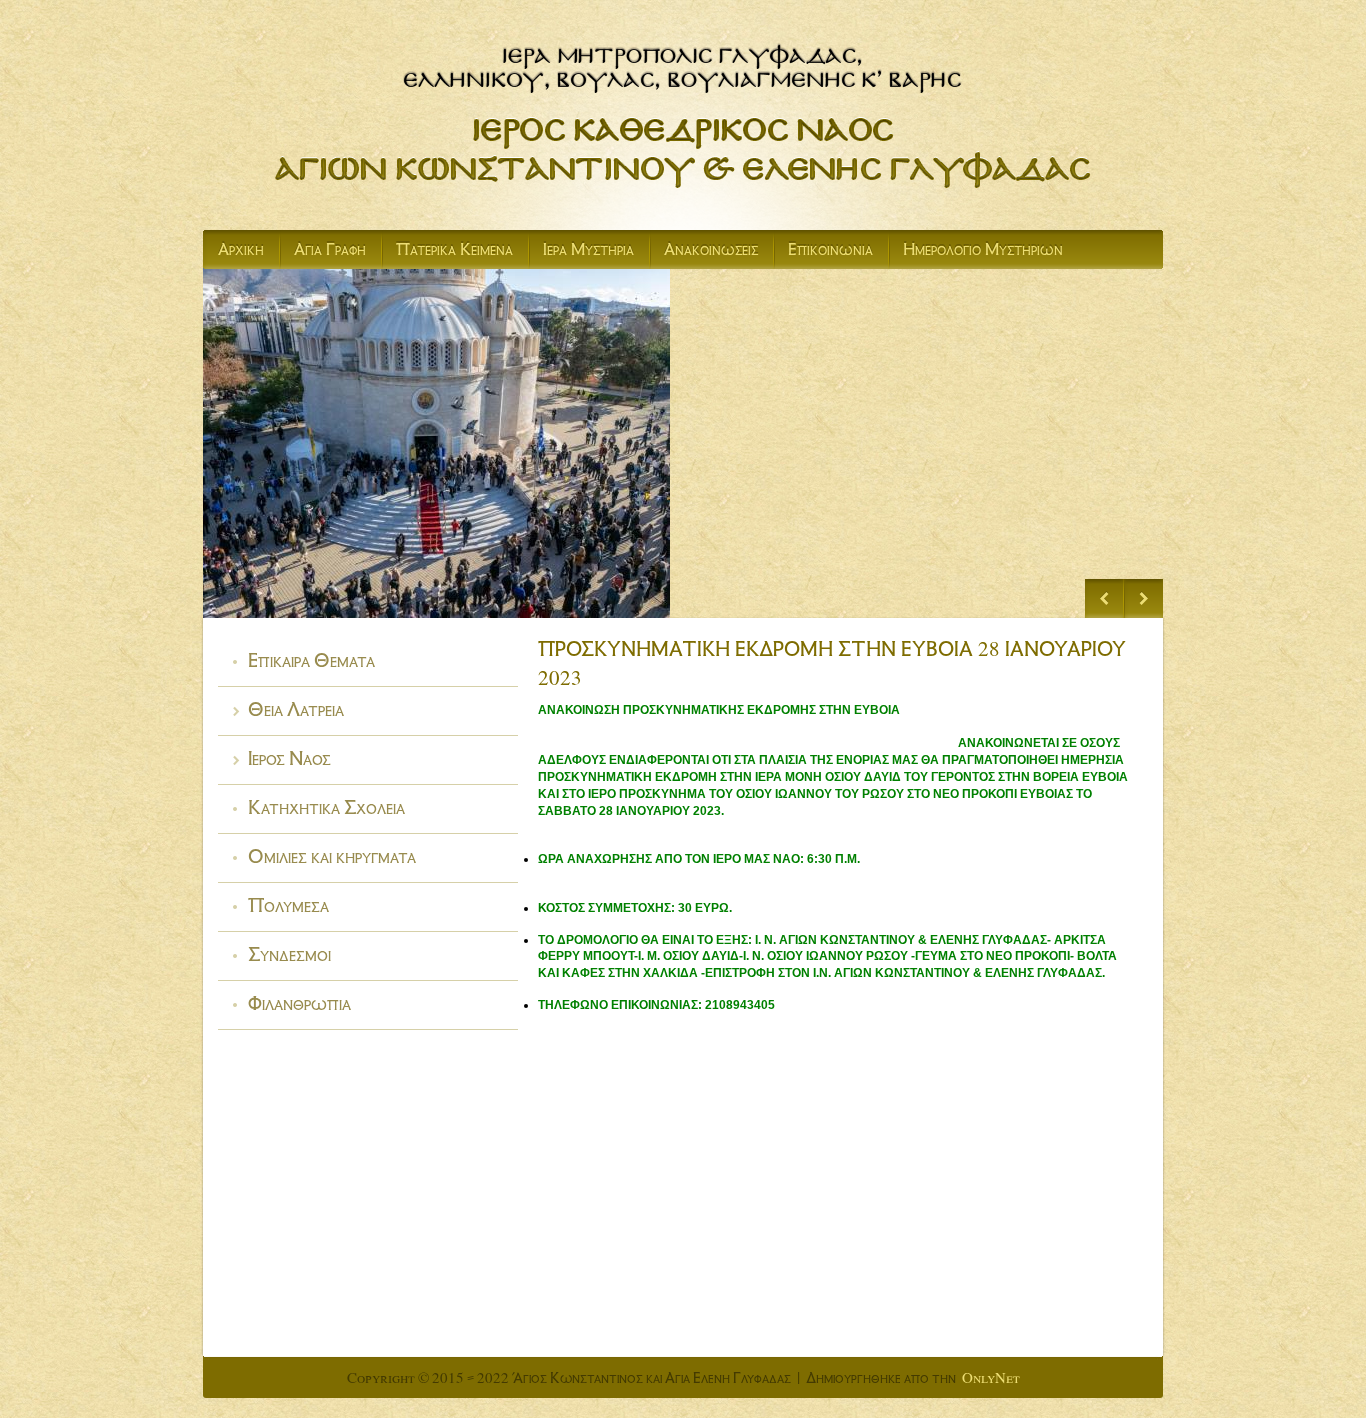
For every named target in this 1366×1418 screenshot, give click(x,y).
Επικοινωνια (830, 252)
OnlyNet (991, 1380)
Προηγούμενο (1104, 598)
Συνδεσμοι (289, 957)
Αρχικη (241, 252)
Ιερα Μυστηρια (588, 252)
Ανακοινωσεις (711, 252)
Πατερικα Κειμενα (454, 252)
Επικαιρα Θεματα (311, 663)
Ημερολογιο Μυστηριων (983, 252)
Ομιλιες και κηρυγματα (332, 859)
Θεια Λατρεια (296, 712)
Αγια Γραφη (330, 252)
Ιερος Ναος (289, 761)
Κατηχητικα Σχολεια (326, 810)
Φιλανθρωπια (299, 1006)
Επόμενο (1143, 598)
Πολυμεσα (288, 908)
